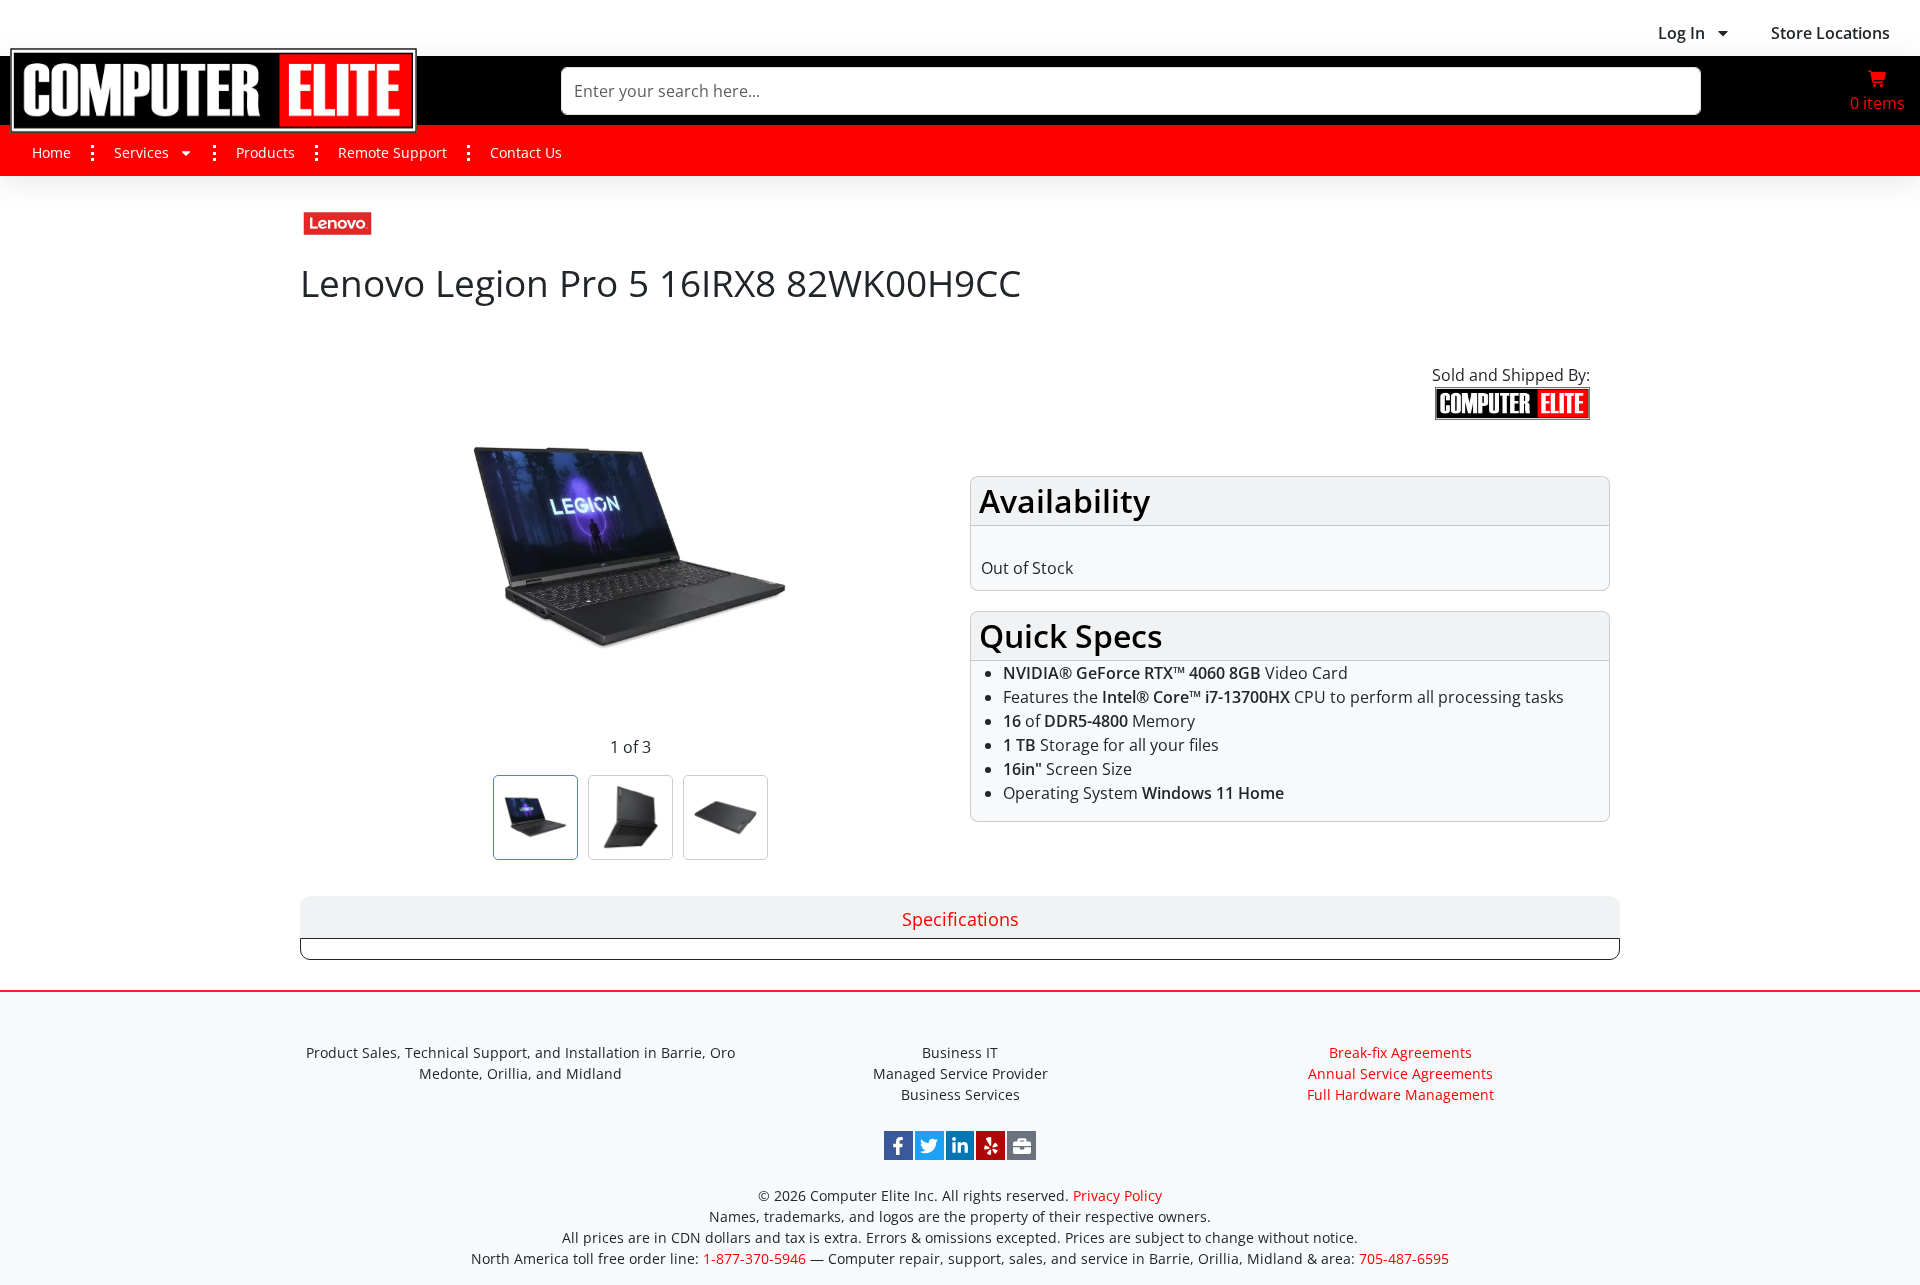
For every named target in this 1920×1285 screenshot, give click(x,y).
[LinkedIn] (960, 1145)
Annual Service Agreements (1400, 1073)
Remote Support (392, 152)
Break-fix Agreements (1400, 1052)
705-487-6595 (1404, 1258)
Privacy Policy (1117, 1195)
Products (265, 152)
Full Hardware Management (1400, 1094)
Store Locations (1830, 33)
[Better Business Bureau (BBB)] (1021, 1145)
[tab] (960, 917)
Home (51, 152)
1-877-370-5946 (754, 1258)
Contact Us (526, 152)
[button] (1877, 91)
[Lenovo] (337, 219)
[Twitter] (929, 1145)
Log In (1681, 33)
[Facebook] (898, 1145)
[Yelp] (990, 1145)
